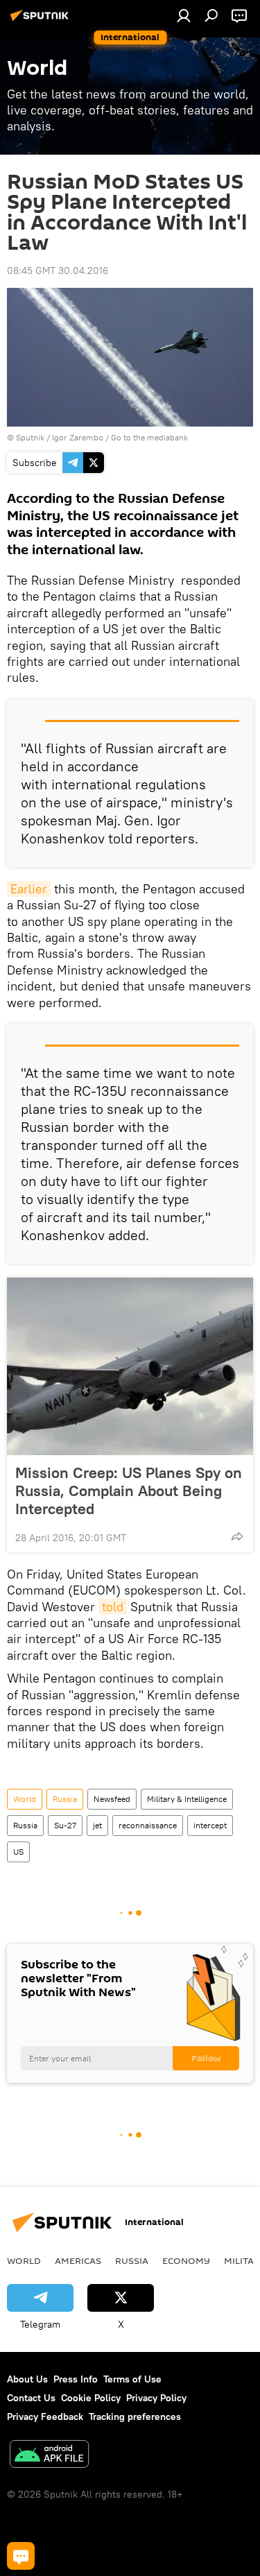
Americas (78, 2260)
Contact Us (31, 2398)
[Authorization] (184, 15)
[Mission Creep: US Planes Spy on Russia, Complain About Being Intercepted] (130, 1366)
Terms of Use (132, 2379)
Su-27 (65, 1825)
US (18, 1852)
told (113, 1607)
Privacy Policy (156, 2398)
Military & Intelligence (187, 1799)
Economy (186, 2260)
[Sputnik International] (42, 21)
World (25, 1799)
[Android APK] (49, 2456)
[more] (237, 1536)
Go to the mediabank (149, 437)
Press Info (76, 2379)
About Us (27, 2379)
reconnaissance (148, 1825)
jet (97, 1825)
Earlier (29, 889)
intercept (210, 1825)
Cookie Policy (91, 2398)
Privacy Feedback (45, 2416)
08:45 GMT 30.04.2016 (58, 271)
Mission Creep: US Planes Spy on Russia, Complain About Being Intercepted (129, 1491)
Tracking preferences (135, 2416)
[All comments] (21, 2556)
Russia (65, 1799)
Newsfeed (112, 1799)
